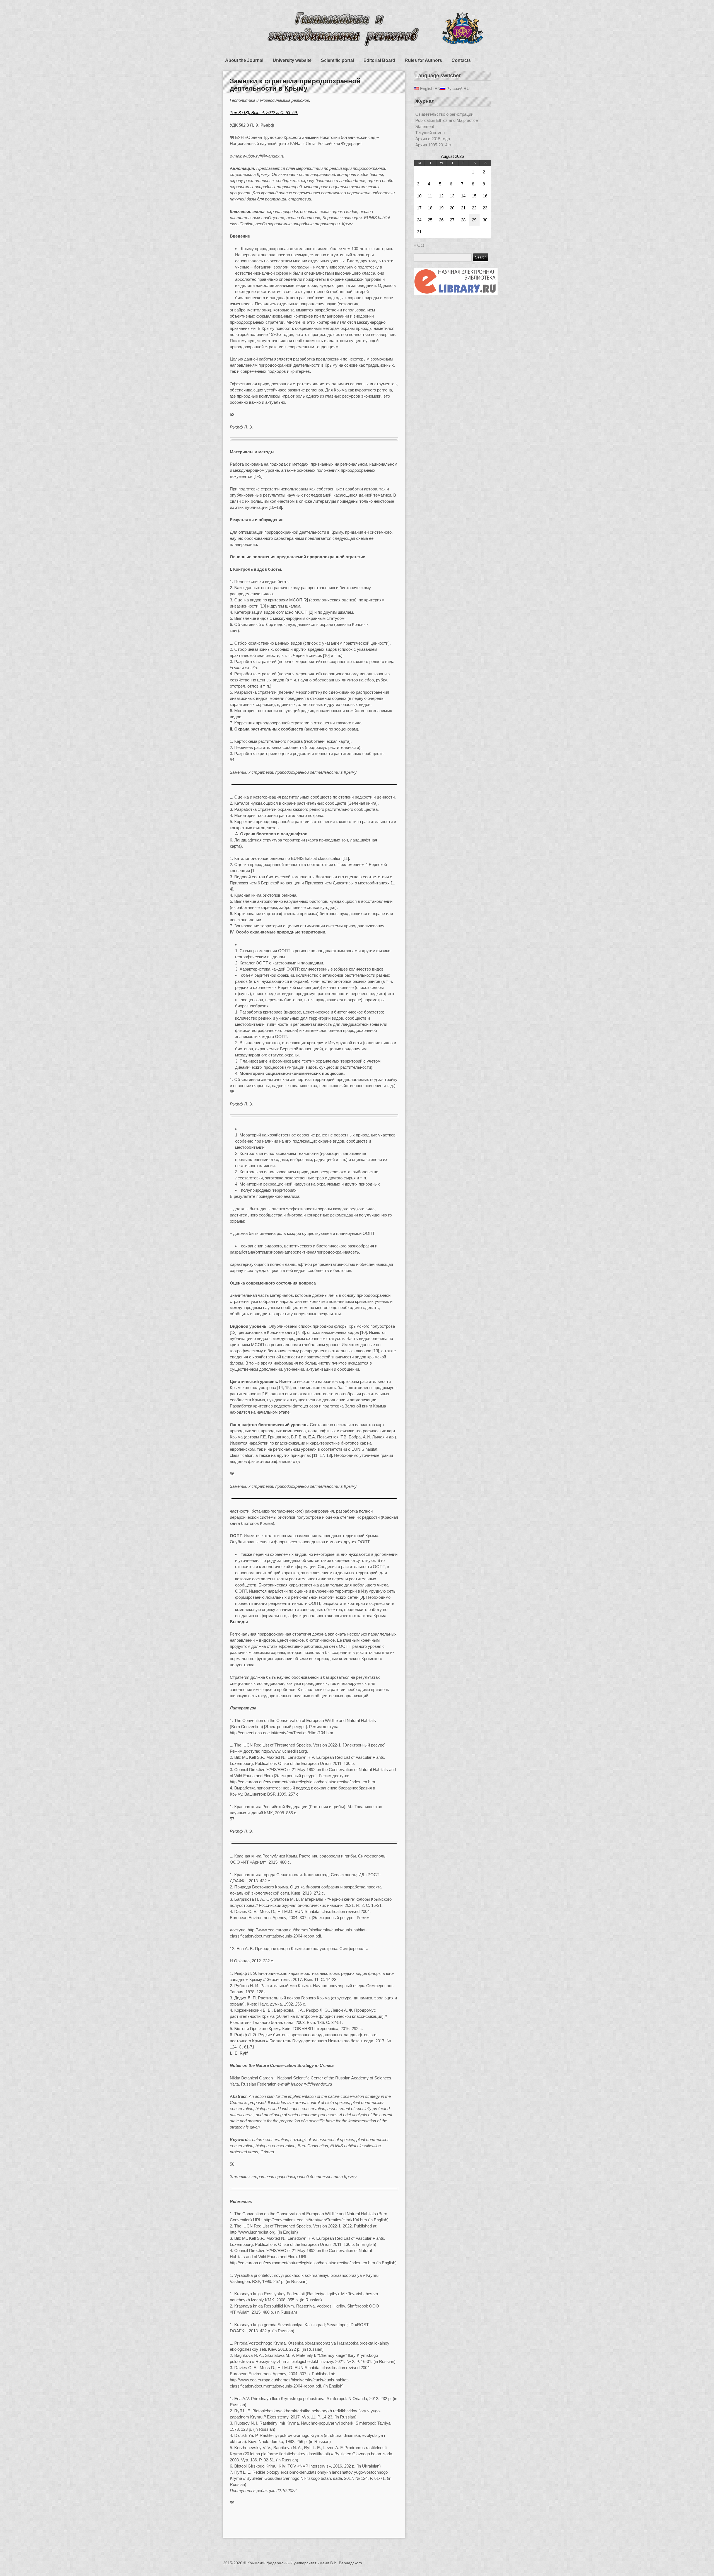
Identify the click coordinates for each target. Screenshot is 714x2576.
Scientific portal (337, 60)
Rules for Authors (423, 60)
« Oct (419, 245)
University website (292, 60)
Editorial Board (379, 60)
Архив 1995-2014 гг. (434, 145)
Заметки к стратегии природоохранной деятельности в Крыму (295, 85)
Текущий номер (430, 133)
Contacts (461, 60)
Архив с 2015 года (433, 139)
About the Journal (244, 60)
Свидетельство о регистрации (444, 114)
